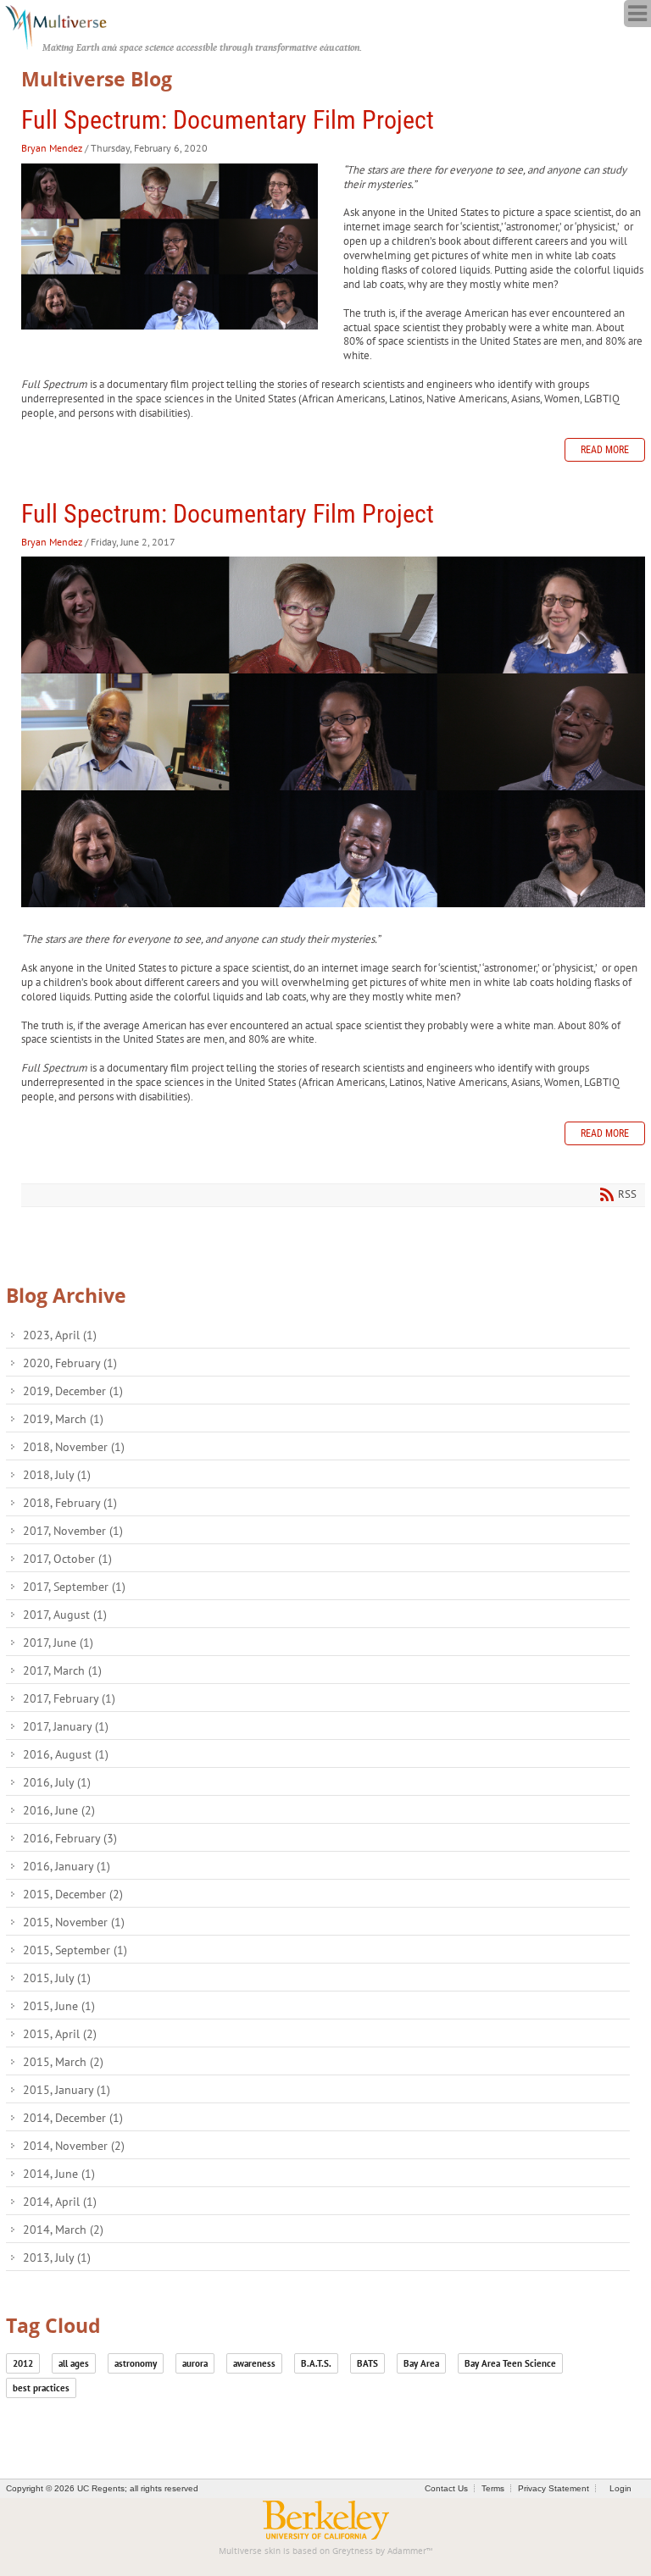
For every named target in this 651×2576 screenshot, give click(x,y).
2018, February (70, 1503)
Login (620, 2488)
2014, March (63, 2230)
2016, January (67, 1866)
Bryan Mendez (52, 148)
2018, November (74, 1447)
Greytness (353, 2551)
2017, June (58, 1643)
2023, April (60, 1335)
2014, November (74, 2146)
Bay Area (421, 2363)
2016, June (59, 1810)
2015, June (59, 2006)
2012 (23, 2363)
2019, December (73, 1391)
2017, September (74, 1587)
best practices (41, 2388)
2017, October (67, 1559)
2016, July (57, 1782)
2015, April (60, 2034)
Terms (493, 2488)
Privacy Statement (554, 2488)
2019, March (63, 1419)
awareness (254, 2363)
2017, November (73, 1531)
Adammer (407, 2551)
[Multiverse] (65, 25)
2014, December (73, 2118)
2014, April (60, 2202)
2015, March (63, 2062)
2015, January (67, 2090)
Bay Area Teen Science (510, 2363)
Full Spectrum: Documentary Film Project (228, 120)
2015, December (73, 1894)
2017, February (69, 1698)
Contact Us (446, 2488)
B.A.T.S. (316, 2363)
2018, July (57, 1475)
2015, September (75, 1950)
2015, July (57, 1978)
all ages (74, 2363)
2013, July (57, 2257)
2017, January (66, 1726)
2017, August (65, 1615)
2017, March (62, 1670)
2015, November (74, 1922)
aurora (195, 2363)
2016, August (66, 1754)
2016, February (70, 1838)
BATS (367, 2363)
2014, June (59, 2174)
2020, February (70, 1363)
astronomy (136, 2363)
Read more (605, 450)
